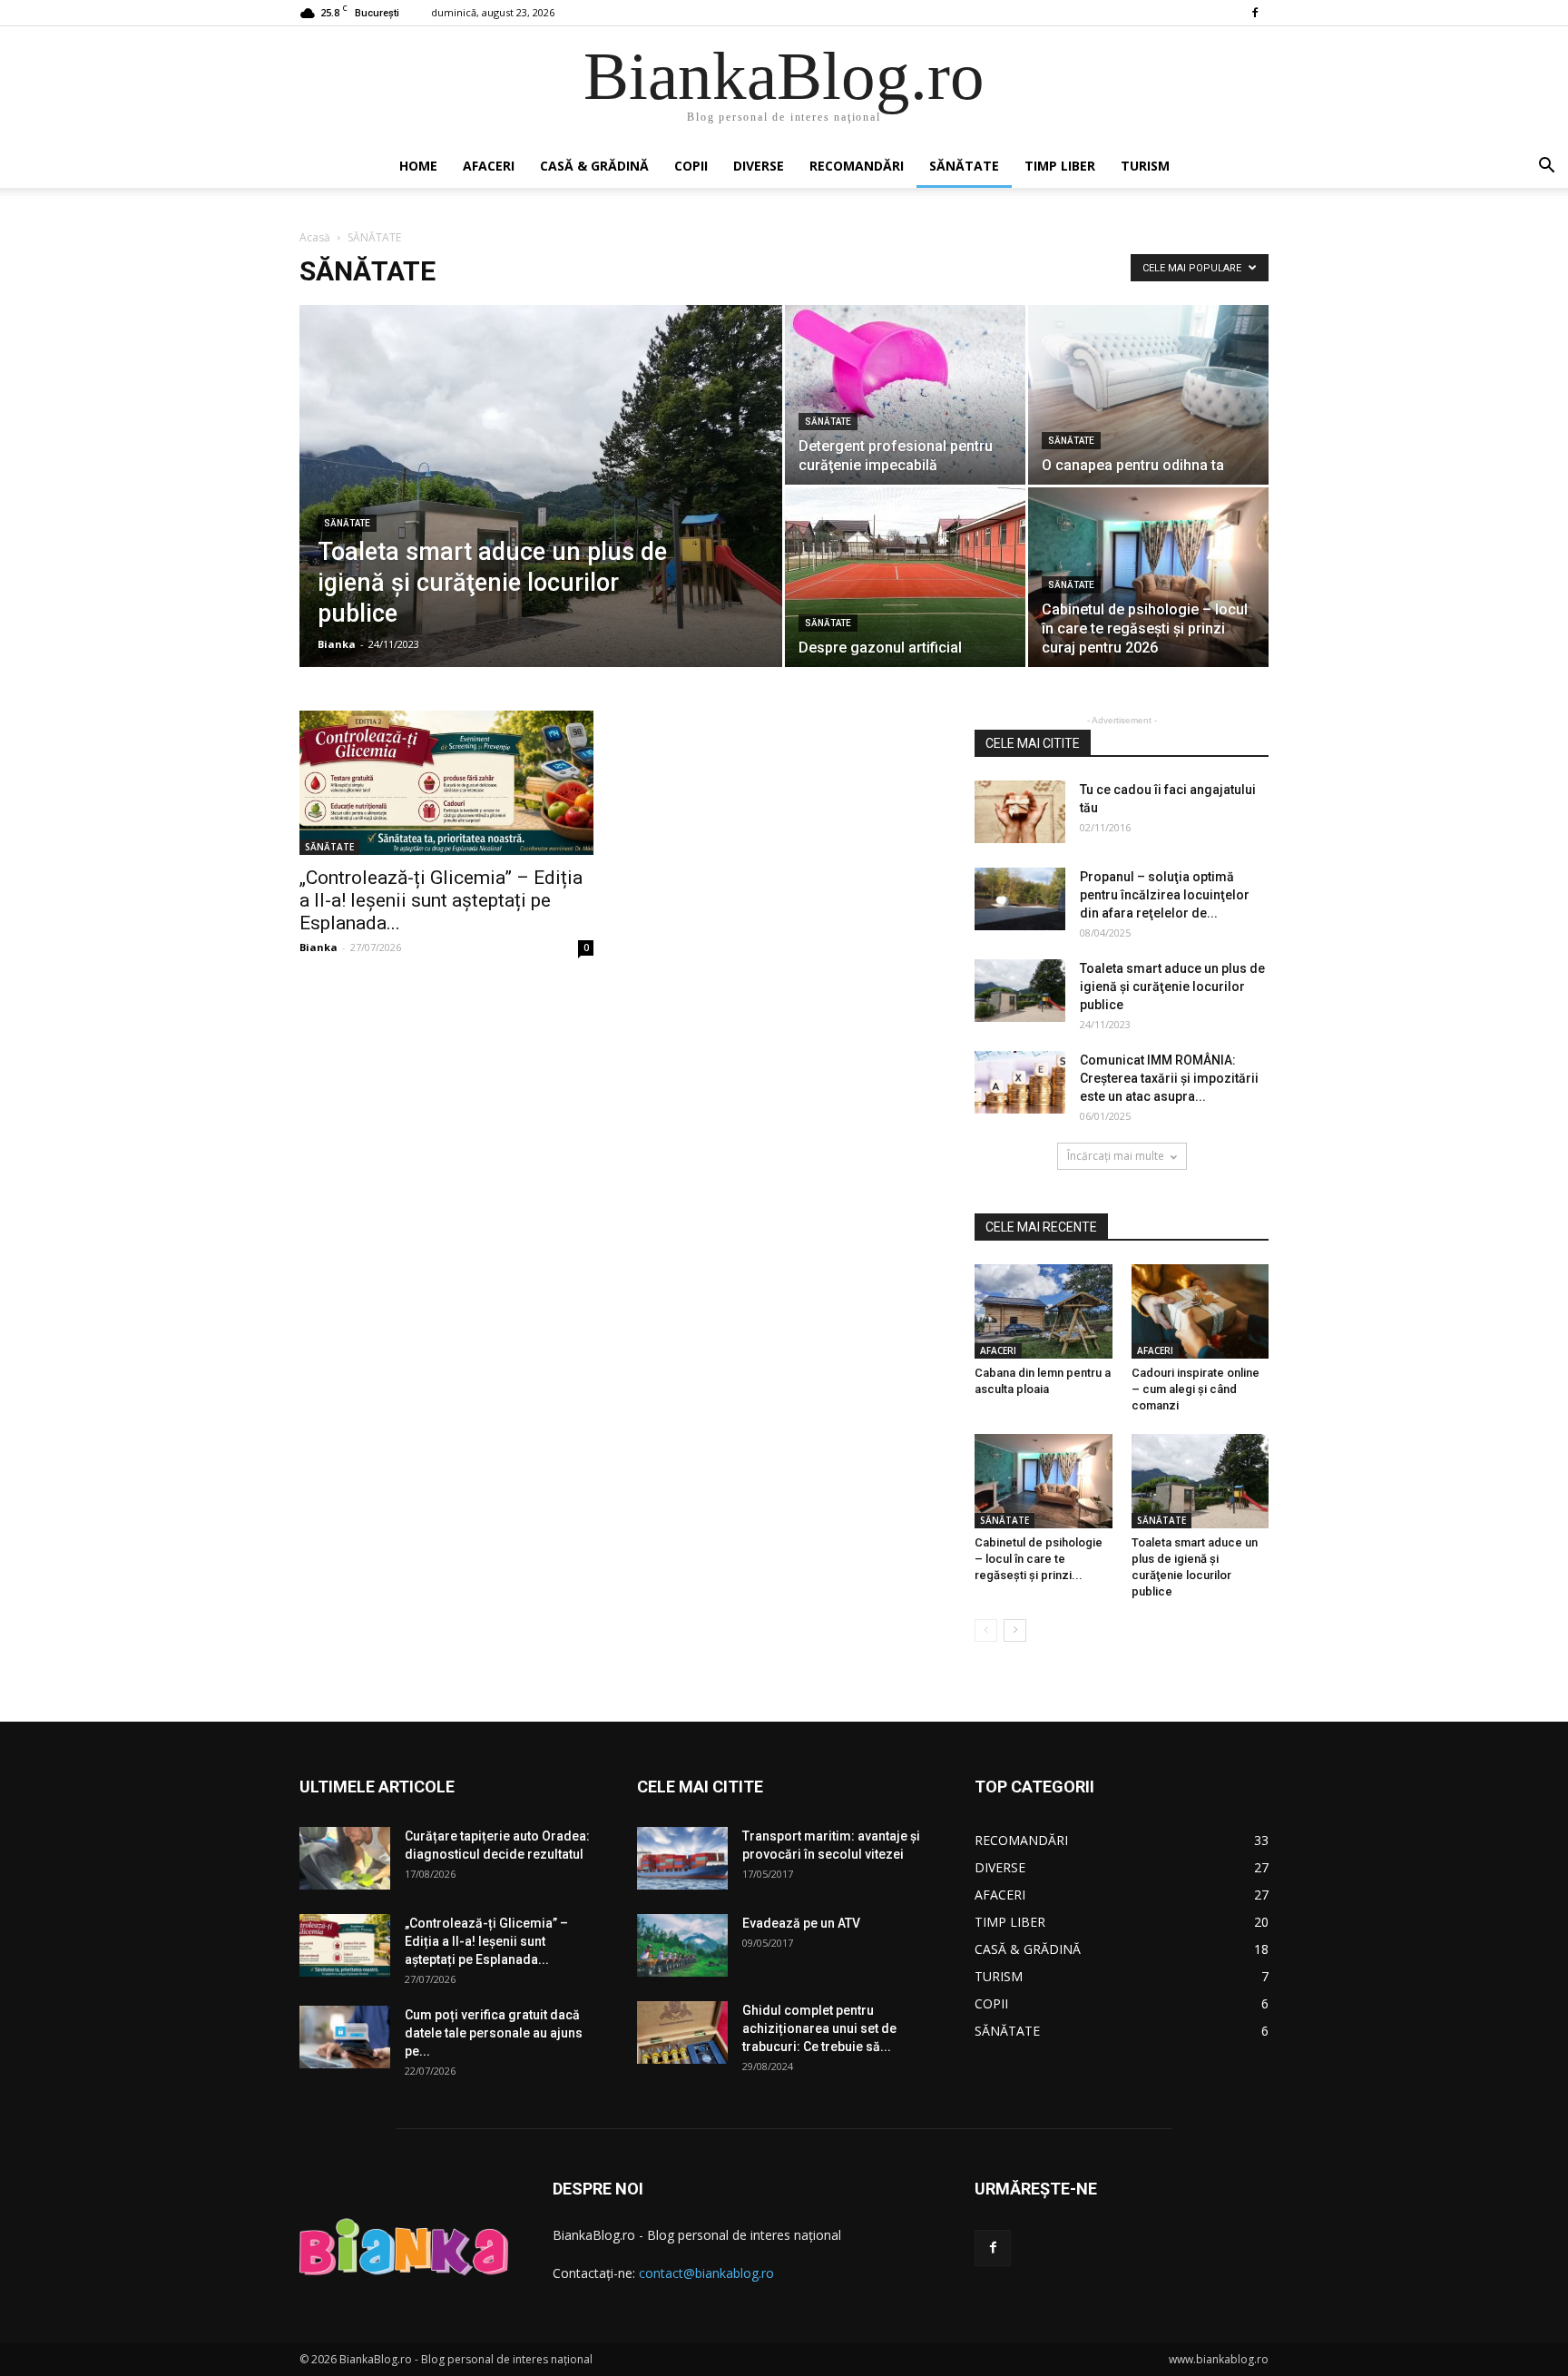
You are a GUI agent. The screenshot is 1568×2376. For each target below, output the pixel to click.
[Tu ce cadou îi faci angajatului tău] (1020, 812)
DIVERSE (759, 166)
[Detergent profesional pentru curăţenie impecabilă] (905, 395)
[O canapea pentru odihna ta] (1148, 395)
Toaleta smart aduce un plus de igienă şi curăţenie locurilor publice (1172, 987)
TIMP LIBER (1060, 166)
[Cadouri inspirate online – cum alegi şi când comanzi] (1200, 1311)
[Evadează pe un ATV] (682, 1945)
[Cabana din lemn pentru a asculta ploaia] (1044, 1311)
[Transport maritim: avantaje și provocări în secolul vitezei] (682, 1858)
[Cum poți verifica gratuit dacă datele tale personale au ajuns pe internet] (345, 2037)
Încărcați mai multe (1116, 1156)
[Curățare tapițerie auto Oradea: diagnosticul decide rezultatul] (345, 1858)
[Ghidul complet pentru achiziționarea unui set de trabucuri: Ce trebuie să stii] (682, 2032)
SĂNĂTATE (964, 166)
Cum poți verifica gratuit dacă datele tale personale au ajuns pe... (494, 2033)
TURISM (1145, 166)
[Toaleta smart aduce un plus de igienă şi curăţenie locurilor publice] (541, 515)
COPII (691, 166)
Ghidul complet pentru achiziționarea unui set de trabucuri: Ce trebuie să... (819, 2028)
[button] (1546, 167)
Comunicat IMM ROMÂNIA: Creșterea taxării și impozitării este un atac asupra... (1169, 1078)
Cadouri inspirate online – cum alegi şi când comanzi (1196, 1389)
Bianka (337, 644)
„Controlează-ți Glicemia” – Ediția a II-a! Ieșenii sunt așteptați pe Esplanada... (441, 900)
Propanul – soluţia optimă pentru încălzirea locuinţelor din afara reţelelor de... (1165, 895)
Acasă (315, 237)
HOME (418, 166)
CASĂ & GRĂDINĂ (594, 166)
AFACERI (489, 166)
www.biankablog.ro (1219, 2359)
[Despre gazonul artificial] (905, 577)
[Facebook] (1255, 13)
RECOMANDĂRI (857, 166)
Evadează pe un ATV (801, 1923)
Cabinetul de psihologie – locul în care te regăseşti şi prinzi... (1039, 1559)
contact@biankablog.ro (706, 2273)
